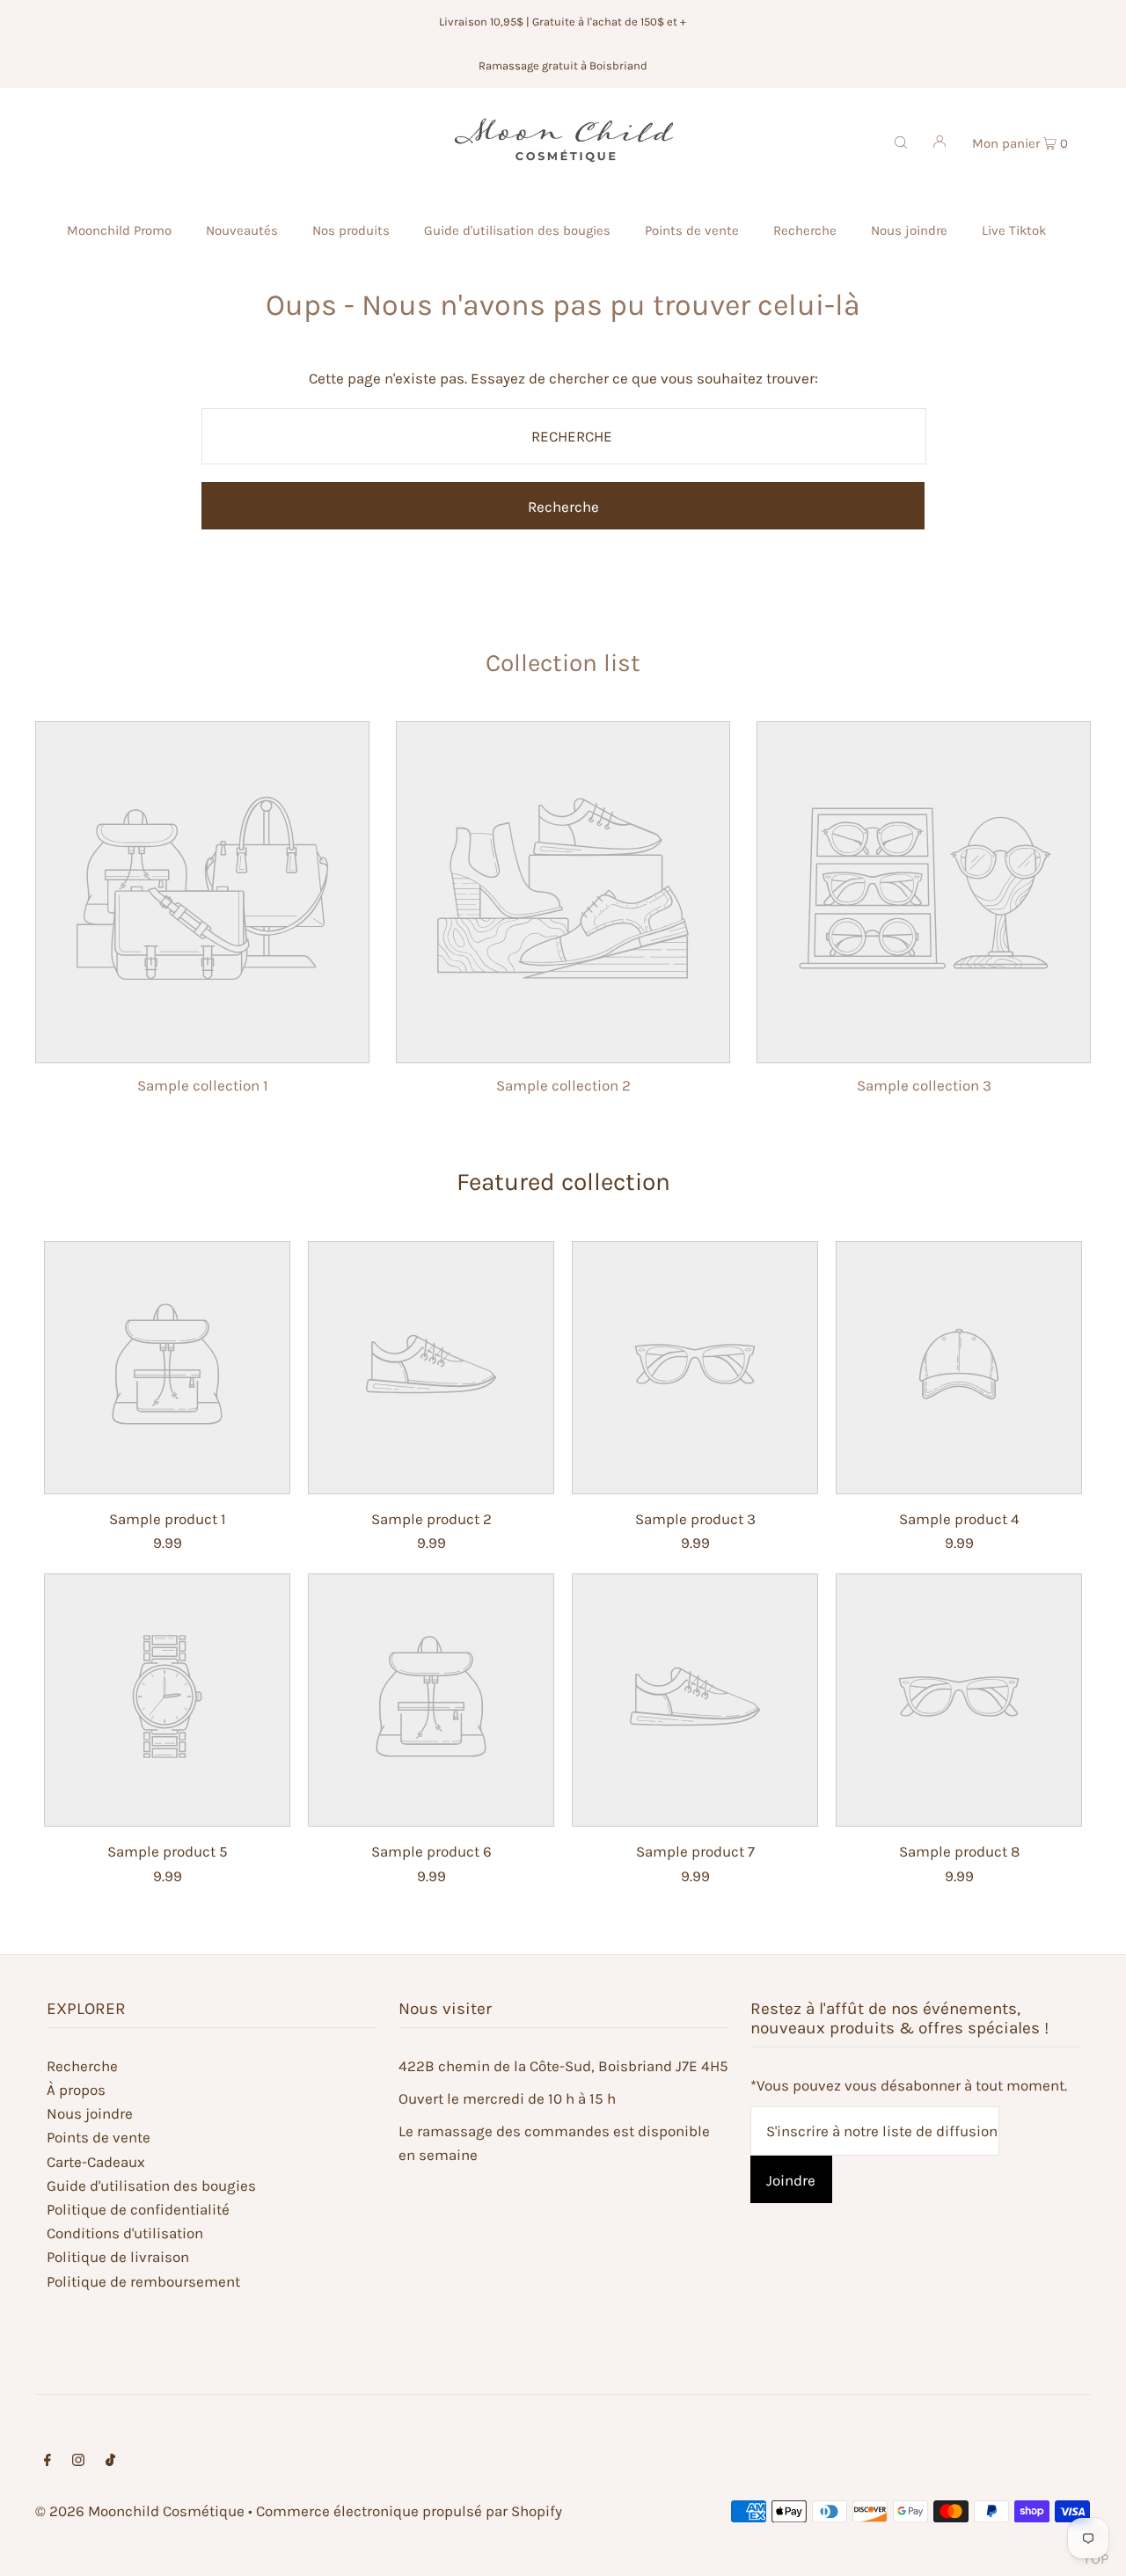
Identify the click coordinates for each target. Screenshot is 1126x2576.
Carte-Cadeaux (96, 2162)
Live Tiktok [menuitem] (1014, 230)
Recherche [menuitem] (805, 230)
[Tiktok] (110, 2461)
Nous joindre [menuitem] (909, 230)
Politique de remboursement (143, 2281)
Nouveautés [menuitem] (242, 230)
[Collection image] (202, 1047)
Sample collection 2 (563, 1085)
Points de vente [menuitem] (692, 230)
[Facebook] (48, 2461)
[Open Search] (901, 141)
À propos (76, 2090)
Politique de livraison (118, 2257)
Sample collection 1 (203, 1085)
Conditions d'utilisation (125, 2233)
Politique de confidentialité (138, 2209)
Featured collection (563, 1182)
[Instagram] (78, 2461)
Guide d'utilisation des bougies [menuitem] (517, 230)
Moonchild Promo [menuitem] (119, 230)
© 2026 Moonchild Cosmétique (140, 2511)
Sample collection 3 (924, 1085)
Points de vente (99, 2137)
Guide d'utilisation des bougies (151, 2186)
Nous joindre (90, 2113)
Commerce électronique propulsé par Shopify (409, 2511)
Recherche (82, 2066)
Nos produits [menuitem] (351, 230)
